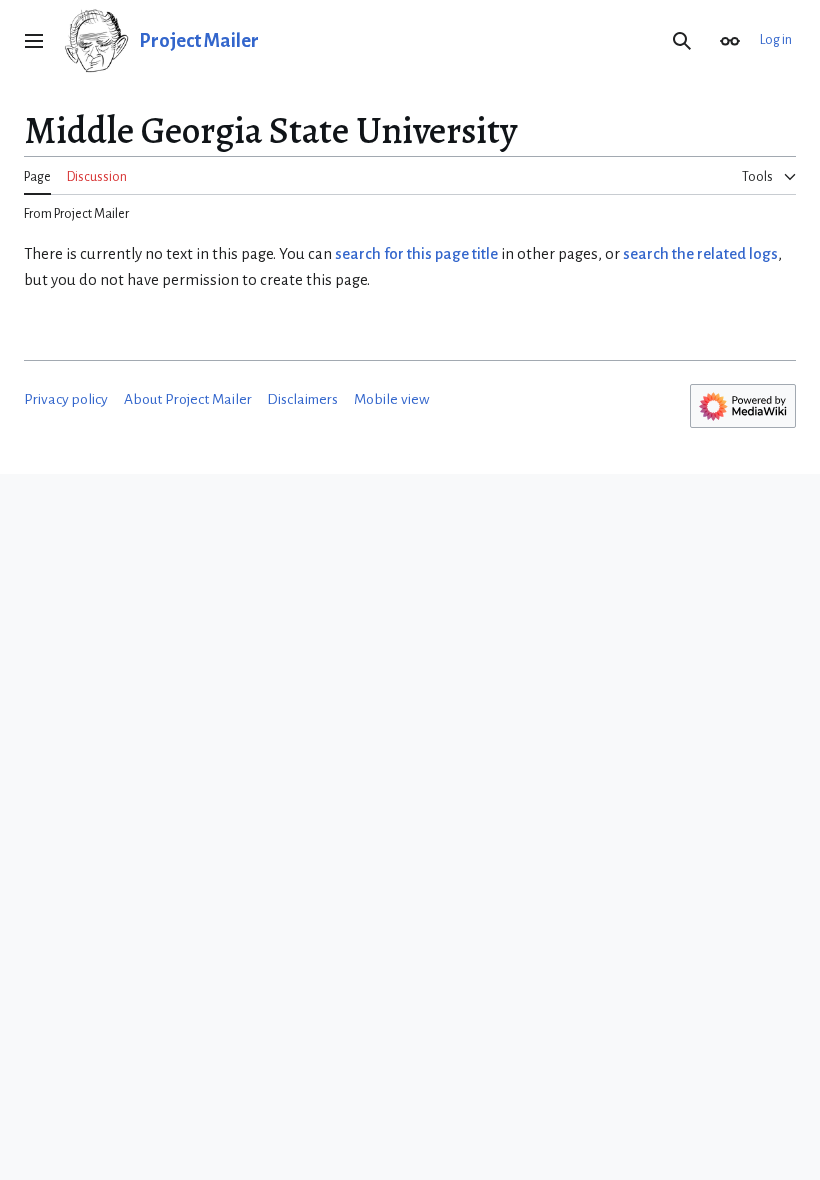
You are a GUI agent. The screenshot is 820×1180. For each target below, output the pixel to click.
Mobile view (392, 399)
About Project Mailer (188, 399)
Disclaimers (302, 399)
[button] (34, 41)
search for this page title (416, 254)
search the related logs (700, 254)
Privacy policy (66, 399)
